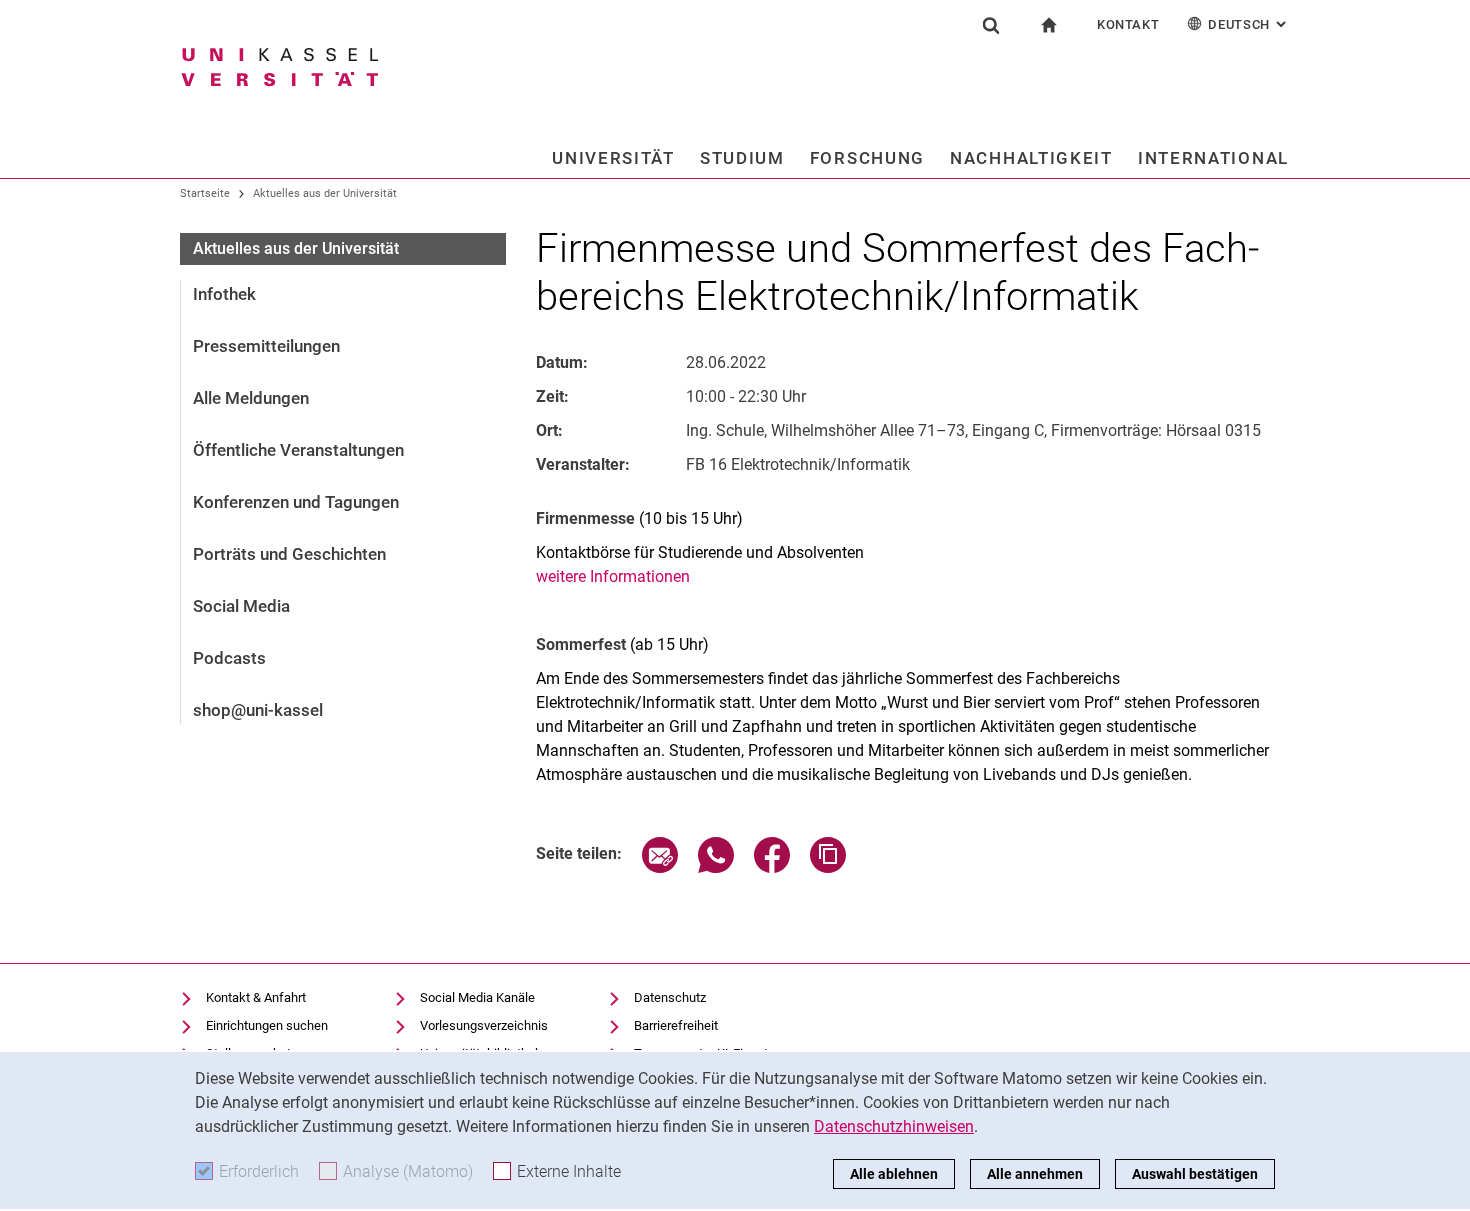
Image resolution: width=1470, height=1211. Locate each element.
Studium (742, 158)
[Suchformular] (991, 25)
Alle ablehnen (894, 1174)
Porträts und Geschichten (289, 554)
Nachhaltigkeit (1031, 158)
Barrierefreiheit (676, 1025)
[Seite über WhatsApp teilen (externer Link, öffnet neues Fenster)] (716, 867)
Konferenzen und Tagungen (296, 502)
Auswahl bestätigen (1195, 1174)
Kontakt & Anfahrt (256, 997)
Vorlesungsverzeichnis (484, 1025)
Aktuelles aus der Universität (325, 193)
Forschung (867, 158)
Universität (613, 158)
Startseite (205, 193)
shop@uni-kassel (258, 710)
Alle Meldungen (251, 398)
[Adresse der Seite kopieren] (828, 867)
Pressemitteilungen (266, 346)
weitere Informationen (613, 576)
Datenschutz (670, 997)
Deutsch (1249, 24)
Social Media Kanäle (477, 997)
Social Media (241, 606)
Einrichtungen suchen (267, 1025)
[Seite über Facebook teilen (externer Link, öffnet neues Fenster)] (772, 867)
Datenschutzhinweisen (894, 1126)
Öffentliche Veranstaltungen (298, 450)
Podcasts (229, 658)
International (1213, 158)
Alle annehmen (1035, 1174)
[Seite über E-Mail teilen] (660, 867)
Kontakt (1128, 24)
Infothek (224, 294)
